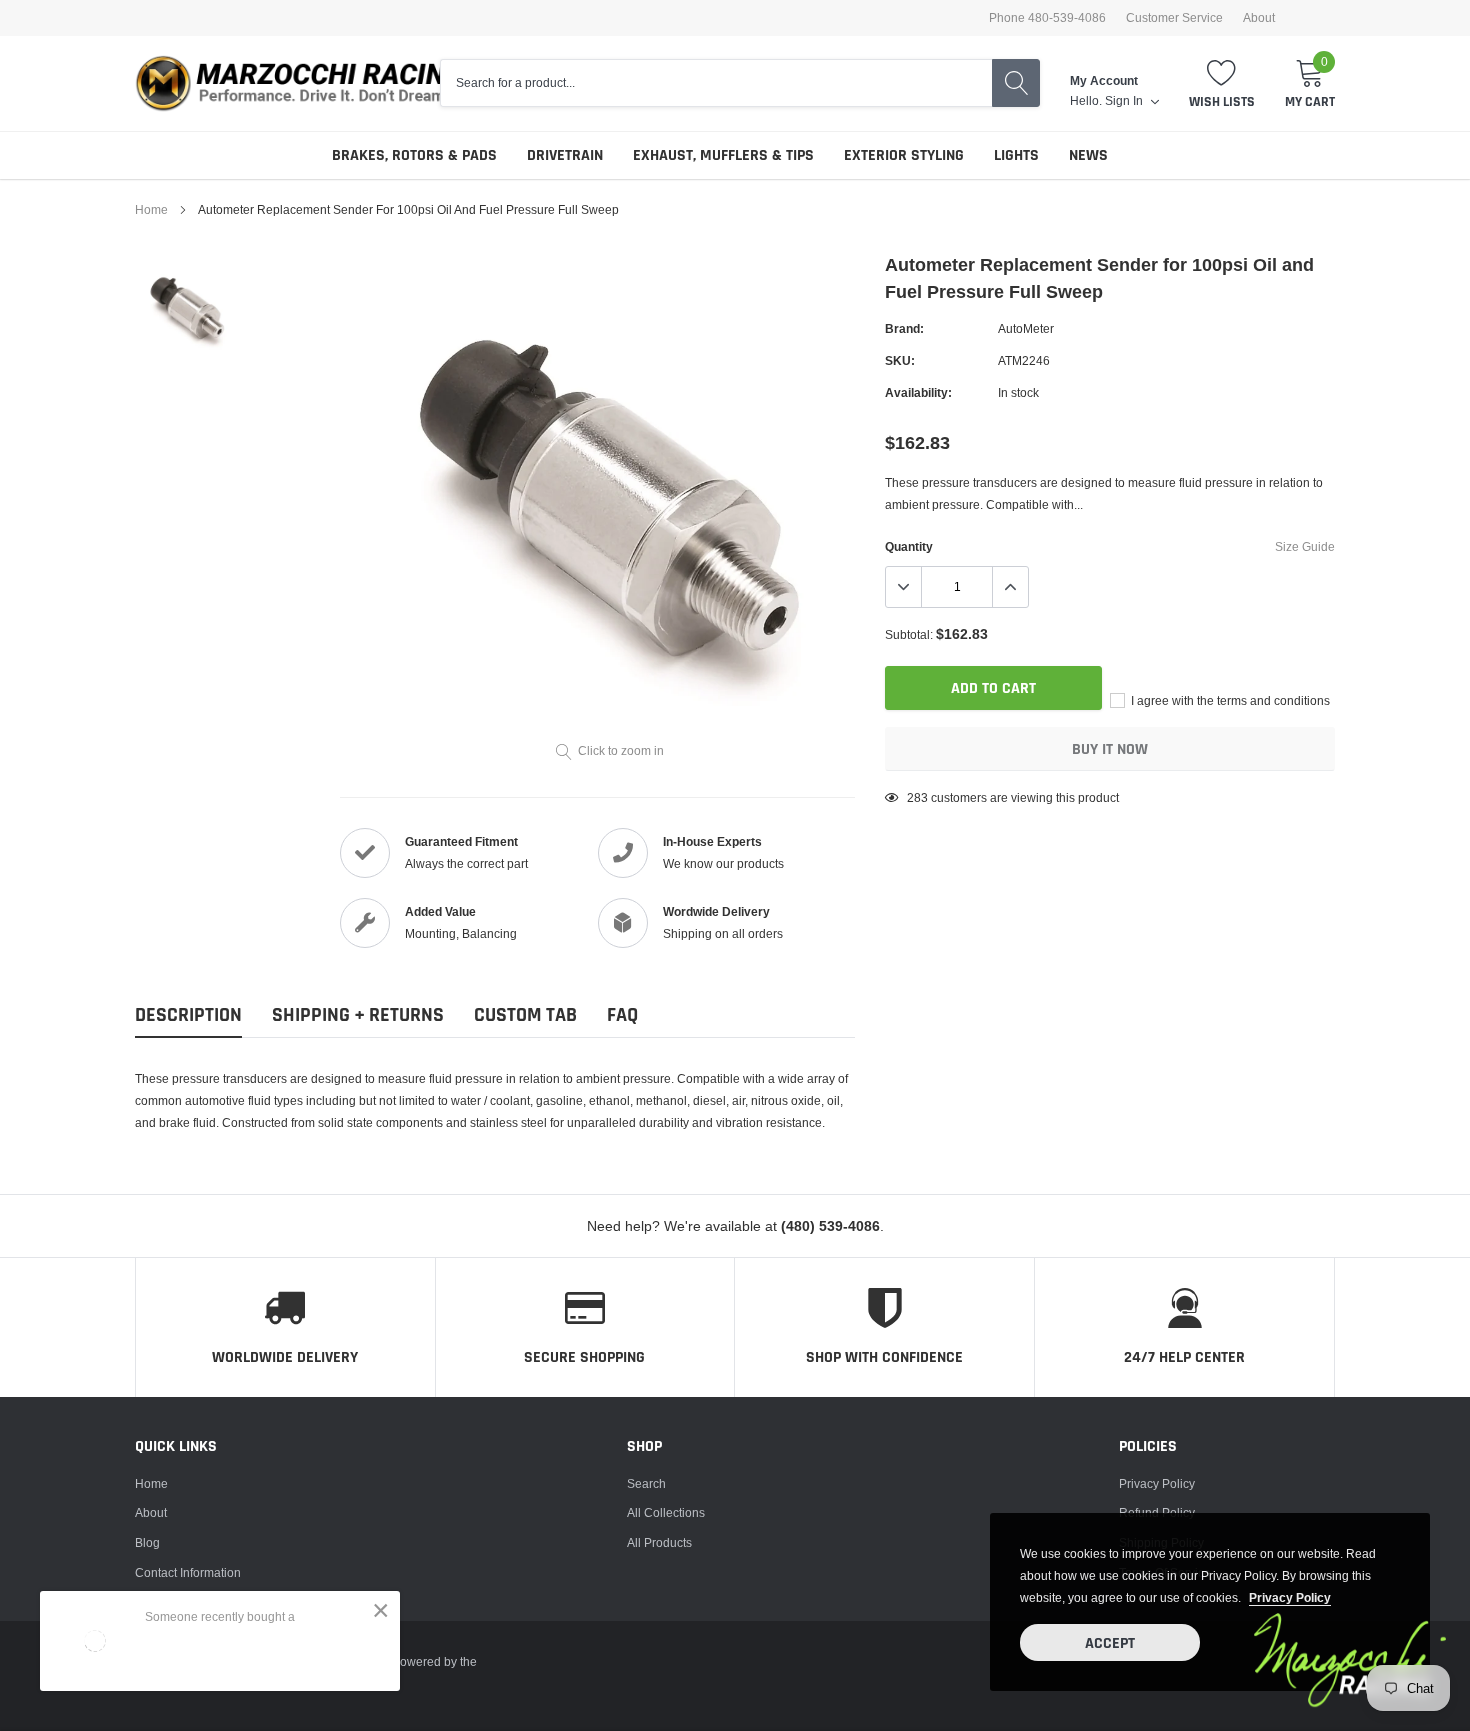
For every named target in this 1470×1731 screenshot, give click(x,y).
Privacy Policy (1157, 1483)
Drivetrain (565, 155)
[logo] (310, 83)
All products (659, 1542)
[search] (1016, 83)
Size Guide (1305, 546)
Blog (147, 1542)
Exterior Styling (904, 155)
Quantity (909, 546)
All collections (666, 1512)
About (1259, 18)
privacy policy (1290, 1597)
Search (646, 1483)
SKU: (900, 360)
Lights (1016, 155)
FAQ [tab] (622, 1015)
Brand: (904, 328)
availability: (918, 392)
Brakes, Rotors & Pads (414, 155)
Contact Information (188, 1572)
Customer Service (1174, 18)
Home (151, 209)
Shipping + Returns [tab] (358, 1015)
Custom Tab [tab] (525, 1015)
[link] (187, 308)
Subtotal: (909, 634)
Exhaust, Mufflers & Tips (723, 155)
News (1088, 155)
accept (1110, 1643)
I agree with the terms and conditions (1229, 700)
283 (917, 797)
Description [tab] (188, 1015)
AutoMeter (1026, 328)
